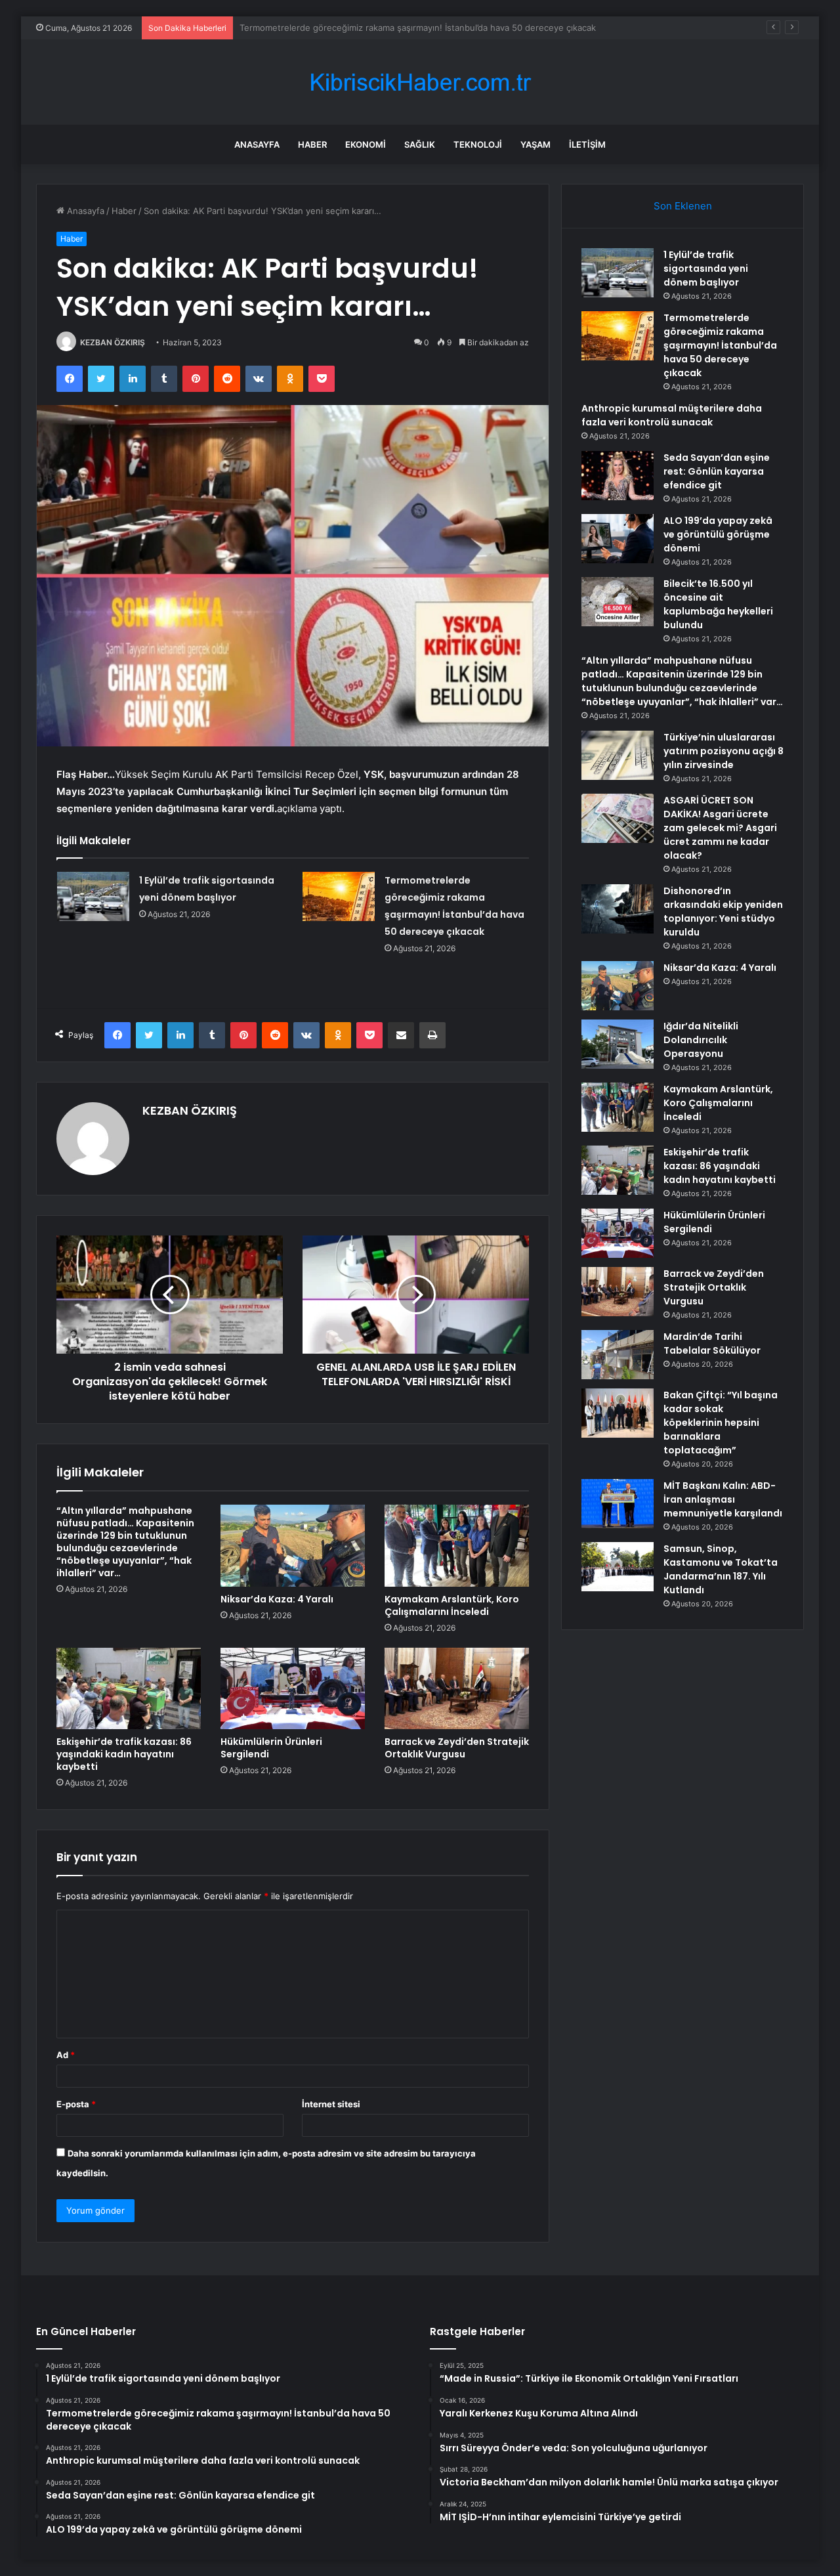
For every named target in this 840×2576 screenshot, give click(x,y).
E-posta (76, 2104)
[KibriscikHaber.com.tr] (420, 82)
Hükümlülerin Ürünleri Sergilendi (271, 1748)
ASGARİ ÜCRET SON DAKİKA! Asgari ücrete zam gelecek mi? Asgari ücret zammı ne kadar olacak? (720, 828)
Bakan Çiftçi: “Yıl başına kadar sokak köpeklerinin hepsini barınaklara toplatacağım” (721, 1423)
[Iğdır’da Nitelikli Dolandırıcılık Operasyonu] (618, 1044)
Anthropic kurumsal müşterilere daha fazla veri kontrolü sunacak (371, 28)
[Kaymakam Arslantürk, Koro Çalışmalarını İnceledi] (457, 1545)
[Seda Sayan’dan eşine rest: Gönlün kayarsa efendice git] (618, 476)
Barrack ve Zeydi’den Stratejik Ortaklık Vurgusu (457, 1748)
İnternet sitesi (331, 2104)
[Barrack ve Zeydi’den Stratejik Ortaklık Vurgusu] (457, 1688)
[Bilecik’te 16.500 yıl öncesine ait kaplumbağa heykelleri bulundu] (618, 602)
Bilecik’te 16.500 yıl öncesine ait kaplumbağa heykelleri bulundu (718, 604)
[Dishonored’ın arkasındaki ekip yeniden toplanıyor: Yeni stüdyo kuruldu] (618, 909)
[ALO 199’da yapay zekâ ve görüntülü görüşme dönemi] (618, 539)
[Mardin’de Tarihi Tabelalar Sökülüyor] (618, 1355)
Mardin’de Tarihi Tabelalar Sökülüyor (712, 1343)
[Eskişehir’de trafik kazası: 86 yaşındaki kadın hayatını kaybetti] (129, 1688)
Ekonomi (366, 144)
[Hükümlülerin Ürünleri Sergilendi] (293, 1688)
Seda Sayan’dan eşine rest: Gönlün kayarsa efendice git (717, 471)
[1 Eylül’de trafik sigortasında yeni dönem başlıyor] (93, 896)
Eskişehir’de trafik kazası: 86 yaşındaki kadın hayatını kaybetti (124, 1754)
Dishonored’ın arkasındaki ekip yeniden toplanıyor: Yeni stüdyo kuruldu (723, 912)
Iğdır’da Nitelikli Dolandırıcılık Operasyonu (701, 1040)
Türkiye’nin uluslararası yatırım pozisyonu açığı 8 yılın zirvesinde (724, 751)
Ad (66, 2055)
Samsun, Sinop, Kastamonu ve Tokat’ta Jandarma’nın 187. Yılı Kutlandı (721, 1569)
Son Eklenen (683, 206)
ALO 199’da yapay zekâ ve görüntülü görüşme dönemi (718, 534)
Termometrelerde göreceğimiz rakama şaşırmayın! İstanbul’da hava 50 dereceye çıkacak (720, 345)
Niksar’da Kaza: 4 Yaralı (277, 1599)
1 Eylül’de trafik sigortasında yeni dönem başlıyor (706, 268)
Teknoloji (478, 144)
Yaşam (535, 144)
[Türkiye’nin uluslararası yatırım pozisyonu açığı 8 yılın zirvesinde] (618, 755)
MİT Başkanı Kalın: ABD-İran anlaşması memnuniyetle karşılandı (723, 1499)
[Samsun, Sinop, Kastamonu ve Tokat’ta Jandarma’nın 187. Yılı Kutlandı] (618, 1567)
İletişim (587, 144)
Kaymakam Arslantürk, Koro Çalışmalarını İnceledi (452, 1605)
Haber (312, 144)
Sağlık (420, 144)
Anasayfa (257, 144)
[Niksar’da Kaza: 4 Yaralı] (293, 1545)
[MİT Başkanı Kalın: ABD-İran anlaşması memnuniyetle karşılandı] (618, 1504)
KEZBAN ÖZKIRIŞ (113, 342)
